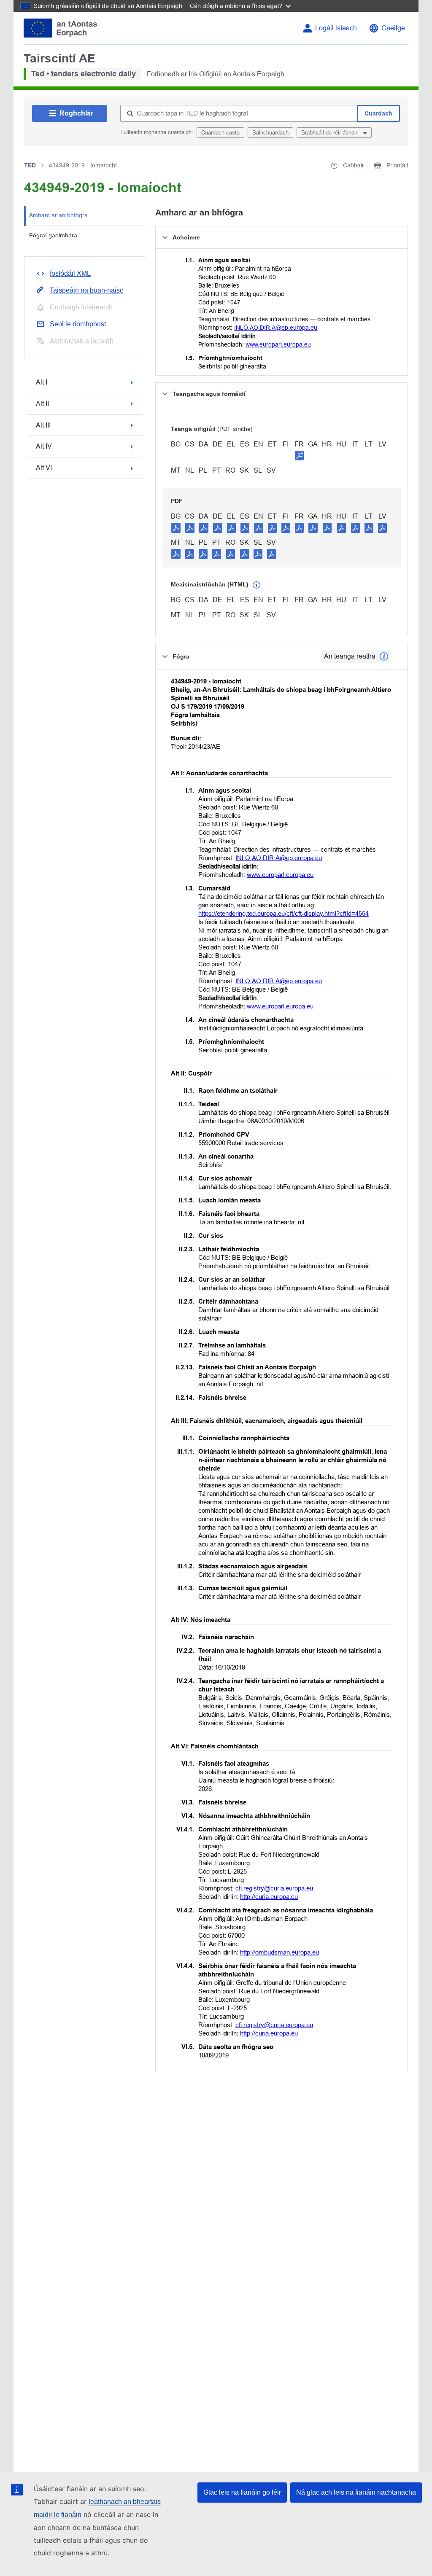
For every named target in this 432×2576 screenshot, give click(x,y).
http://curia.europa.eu (269, 1897)
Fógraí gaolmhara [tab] (53, 235)
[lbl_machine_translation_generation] (256, 585)
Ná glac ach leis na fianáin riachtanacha (356, 2492)
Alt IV (44, 446)
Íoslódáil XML (70, 273)
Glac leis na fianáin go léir (242, 2492)
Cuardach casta (220, 133)
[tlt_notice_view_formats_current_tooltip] (384, 656)
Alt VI (44, 468)
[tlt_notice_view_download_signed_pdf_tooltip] (300, 455)
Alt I (42, 382)
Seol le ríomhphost (78, 324)
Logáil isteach (336, 28)
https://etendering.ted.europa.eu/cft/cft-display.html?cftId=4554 (283, 913)
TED (30, 165)
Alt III (43, 425)
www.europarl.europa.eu (278, 344)
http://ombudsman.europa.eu (279, 1952)
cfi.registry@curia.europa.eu (274, 1888)
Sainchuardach (270, 133)
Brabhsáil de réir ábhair (330, 133)
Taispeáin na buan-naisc (86, 290)
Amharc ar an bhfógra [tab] (58, 215)
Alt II (42, 404)
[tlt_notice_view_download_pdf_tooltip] (176, 527)
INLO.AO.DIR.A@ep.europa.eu (276, 328)
